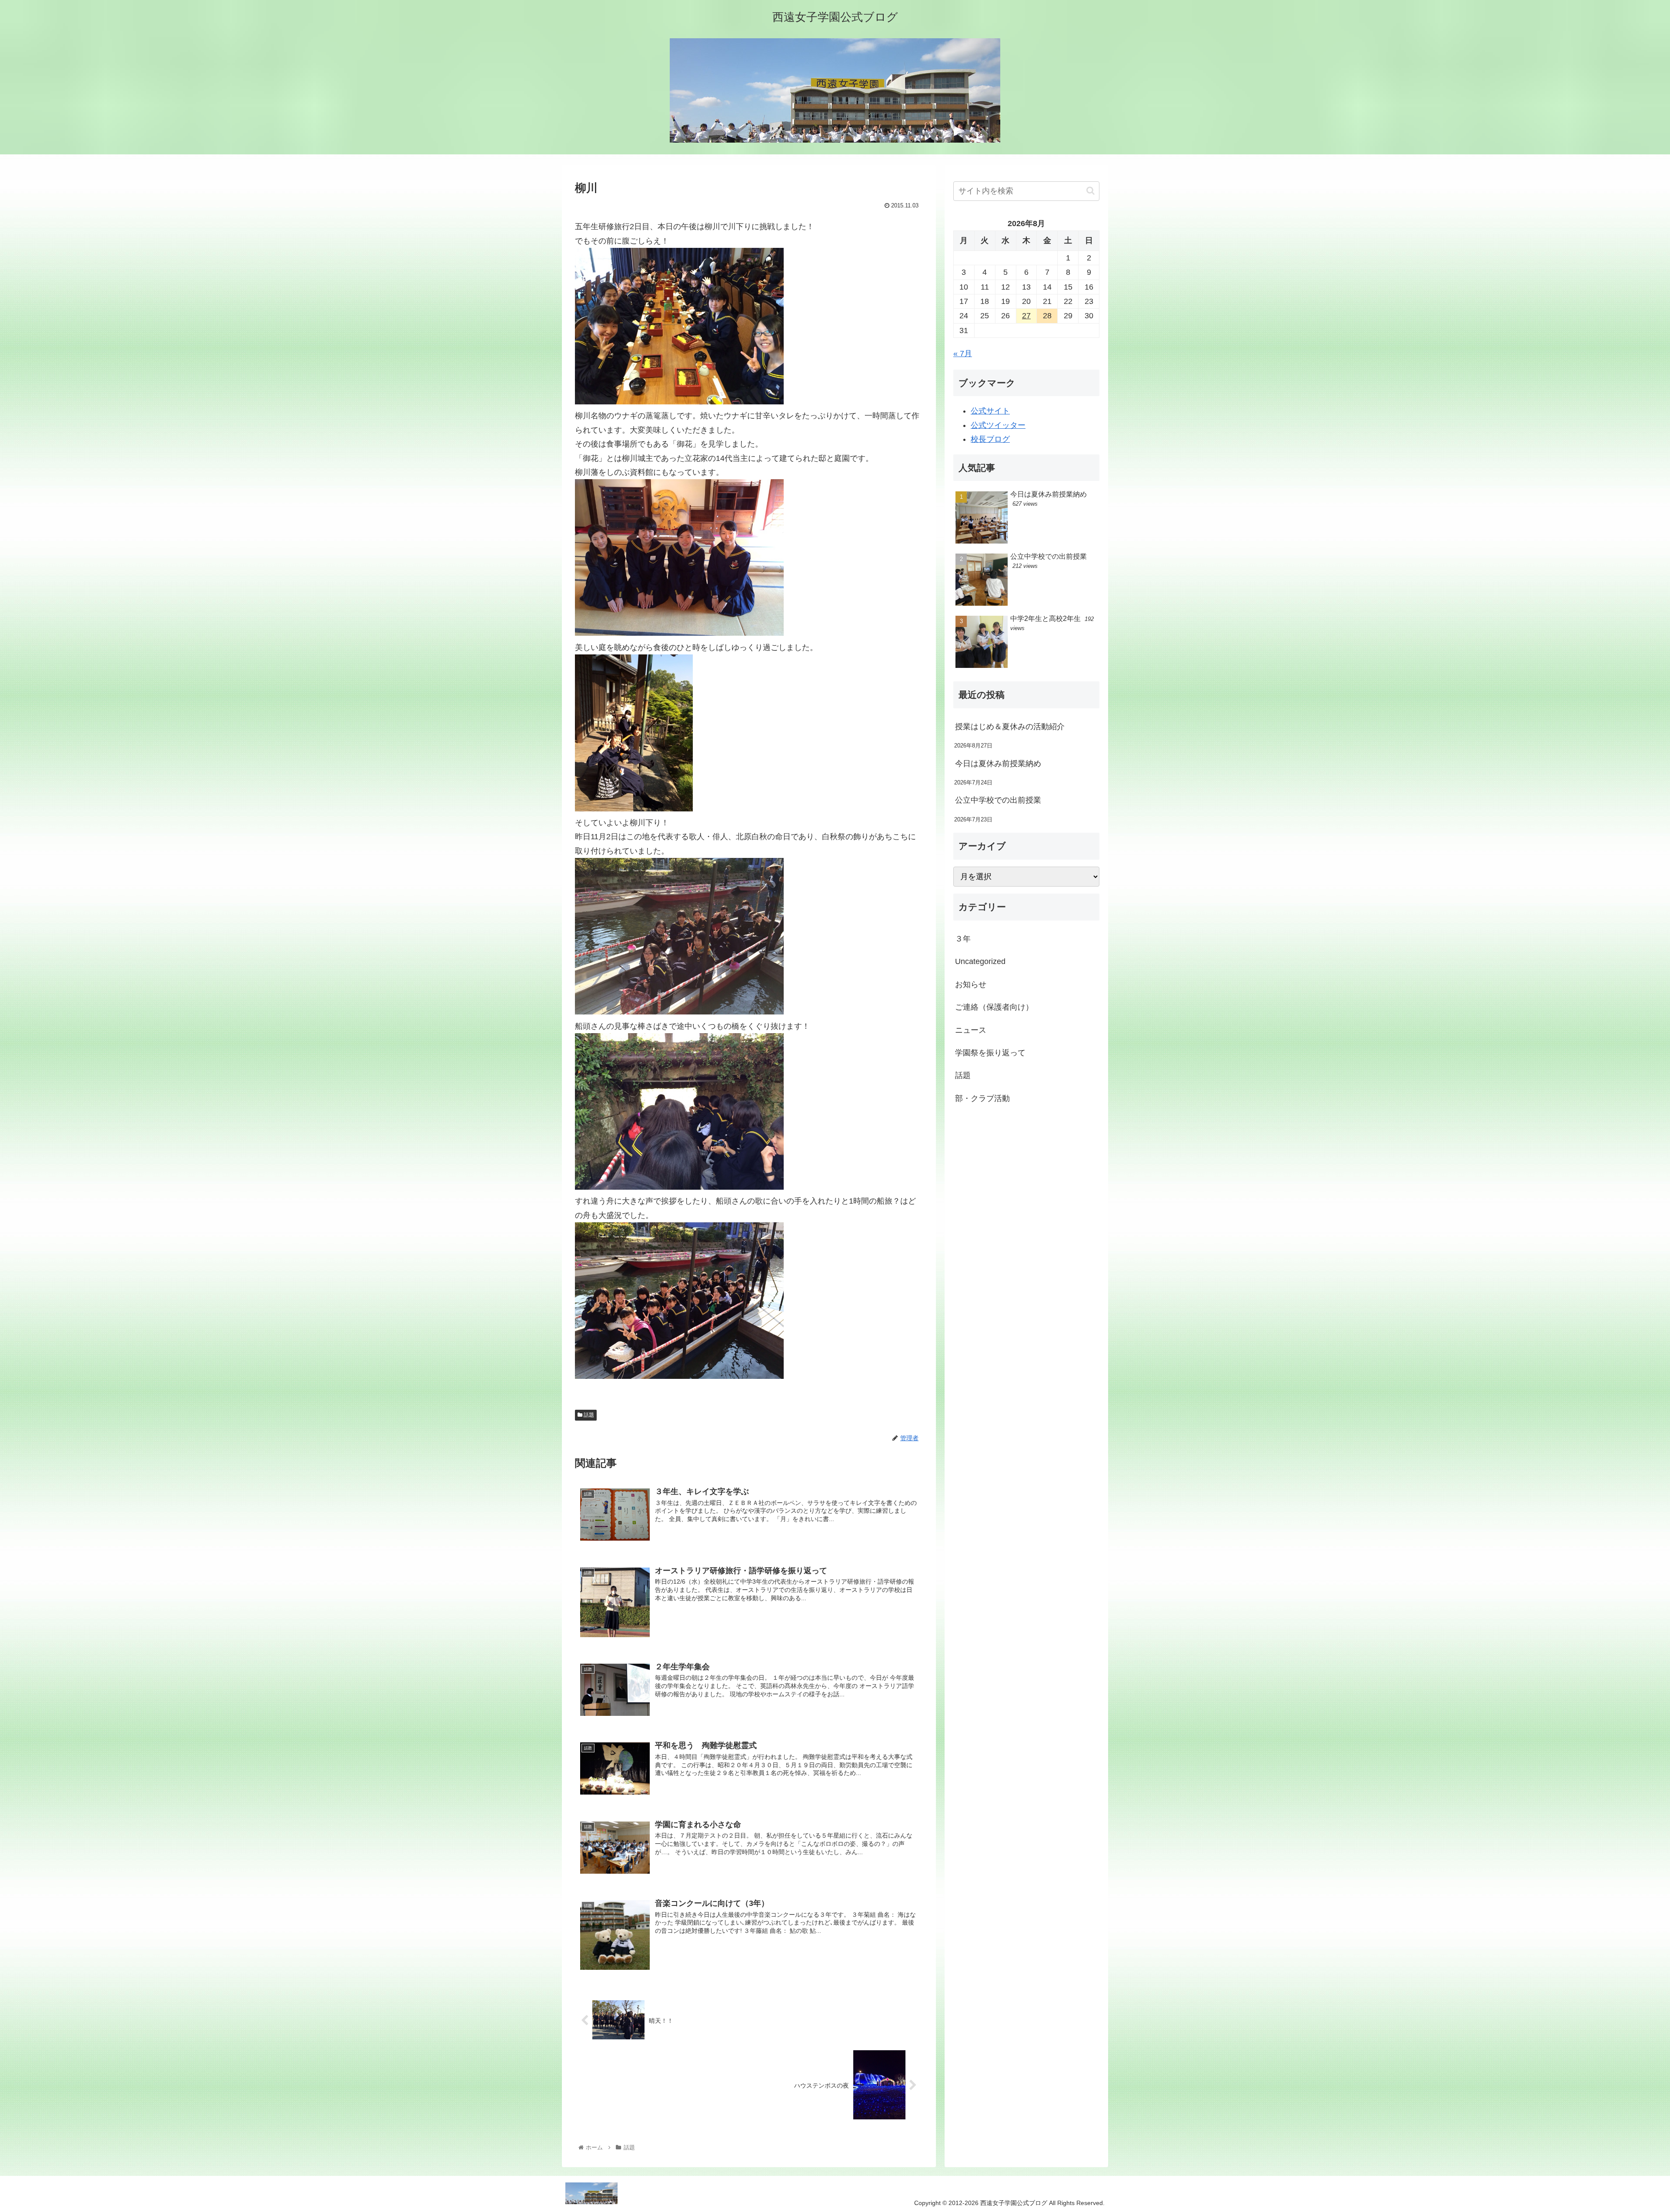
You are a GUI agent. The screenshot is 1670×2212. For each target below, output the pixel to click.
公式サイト (990, 411)
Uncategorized (980, 961)
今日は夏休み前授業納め (998, 764)
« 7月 (963, 354)
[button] (1091, 191)
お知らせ (971, 984)
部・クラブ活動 (982, 1098)
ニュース (971, 1030)
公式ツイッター (998, 425)
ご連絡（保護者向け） (994, 1007)
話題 (588, 1415)
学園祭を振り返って (990, 1053)
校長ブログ (990, 439)
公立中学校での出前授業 (998, 800)
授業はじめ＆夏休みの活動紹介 (1010, 727)
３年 (963, 939)
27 (1026, 316)
